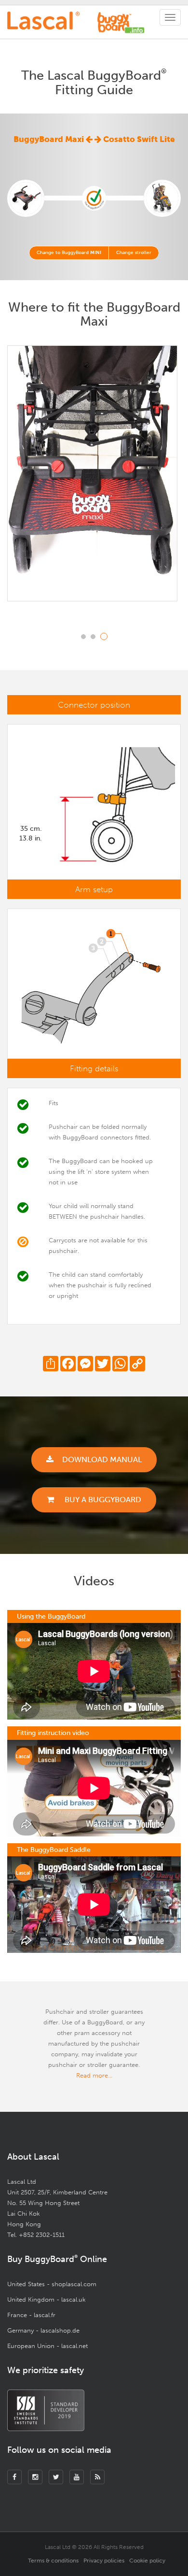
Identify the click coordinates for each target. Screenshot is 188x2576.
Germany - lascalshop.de (43, 2330)
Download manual (102, 1459)
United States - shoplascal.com (52, 2284)
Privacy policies (104, 2561)
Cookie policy (147, 2561)
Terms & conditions (53, 2561)
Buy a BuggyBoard (102, 1500)
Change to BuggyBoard (69, 253)
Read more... (94, 2075)
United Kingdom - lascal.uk (47, 2299)
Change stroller (134, 253)
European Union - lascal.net (47, 2346)
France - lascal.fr (31, 2315)
